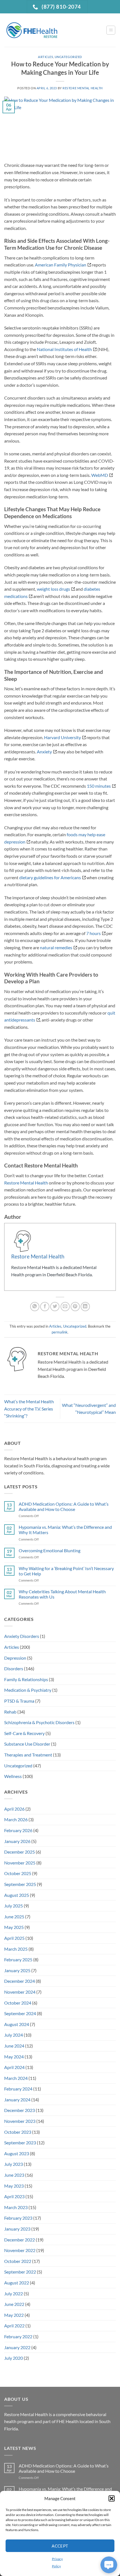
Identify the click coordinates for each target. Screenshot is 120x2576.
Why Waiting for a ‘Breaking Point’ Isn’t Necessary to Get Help (66, 1571)
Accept (60, 2546)
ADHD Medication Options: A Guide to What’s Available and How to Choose (64, 1506)
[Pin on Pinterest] (75, 1307)
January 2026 (17, 1841)
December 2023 (20, 2110)
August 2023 (17, 2153)
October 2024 (18, 2003)
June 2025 (14, 1917)
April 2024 (14, 2067)
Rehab (10, 1712)
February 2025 (18, 1959)
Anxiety (44, 752)
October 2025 (18, 1873)
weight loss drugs (53, 589)
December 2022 (20, 2240)
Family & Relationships (26, 1679)
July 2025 (14, 1906)
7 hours (93, 933)
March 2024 (16, 2078)
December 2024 (20, 1981)
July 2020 (14, 2358)
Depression (15, 1658)
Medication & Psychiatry (28, 1690)
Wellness (13, 1776)
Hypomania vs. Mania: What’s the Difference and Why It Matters (65, 1530)
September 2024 (20, 2013)
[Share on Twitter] (55, 1307)
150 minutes (99, 786)
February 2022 (18, 2336)
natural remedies (56, 947)
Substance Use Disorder (27, 1744)
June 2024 (14, 2046)
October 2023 (18, 2132)
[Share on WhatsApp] (35, 1307)
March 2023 (16, 2207)
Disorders (14, 1668)
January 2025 (17, 1970)
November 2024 (20, 1992)
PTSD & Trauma (19, 1701)
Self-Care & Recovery (24, 1733)
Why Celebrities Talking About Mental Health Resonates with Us (62, 1594)
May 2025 (14, 1927)
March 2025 (16, 1949)
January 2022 (17, 2347)
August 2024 (17, 2024)
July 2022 (14, 2293)
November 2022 (20, 2250)
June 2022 (14, 2304)
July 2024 (14, 2035)
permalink (60, 1332)
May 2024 (14, 2057)
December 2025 (20, 1852)
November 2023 (20, 2121)
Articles (45, 57)
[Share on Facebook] (45, 1307)
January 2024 (17, 2100)
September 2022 (20, 2272)
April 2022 (14, 2326)
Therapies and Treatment (28, 1755)
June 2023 (14, 2175)
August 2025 (17, 1895)
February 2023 (18, 2218)
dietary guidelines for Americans (50, 877)
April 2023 (14, 2196)
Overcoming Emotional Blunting (50, 1550)
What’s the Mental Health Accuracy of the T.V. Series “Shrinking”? (29, 1409)
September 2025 (20, 1884)
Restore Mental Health (83, 88)
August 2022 (17, 2283)
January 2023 (17, 2229)
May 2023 (14, 2186)
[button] (112, 2498)
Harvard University (63, 737)
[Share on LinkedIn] (85, 1307)
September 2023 (20, 2143)
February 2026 (18, 1830)
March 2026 (16, 1819)
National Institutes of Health (64, 349)
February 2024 (18, 2089)
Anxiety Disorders (22, 1636)
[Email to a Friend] (65, 1307)
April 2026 (14, 1809)
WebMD (100, 475)
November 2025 (20, 1863)
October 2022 (18, 2261)
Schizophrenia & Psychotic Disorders (39, 1722)
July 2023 (14, 2164)
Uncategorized (68, 57)
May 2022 (14, 2315)
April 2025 (14, 1938)
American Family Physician (61, 265)
